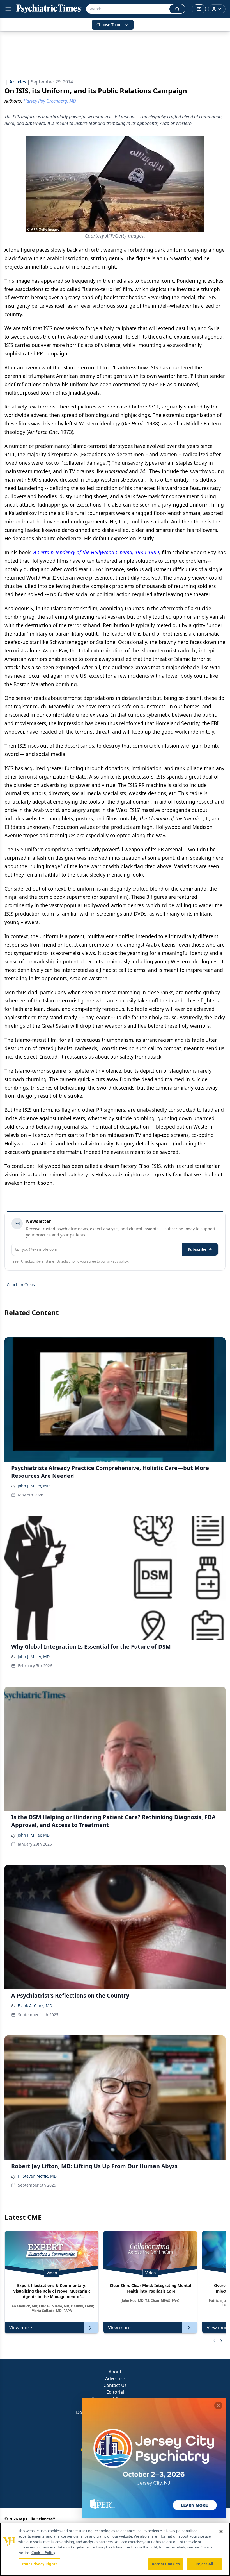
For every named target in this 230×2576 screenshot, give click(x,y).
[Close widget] (218, 2405)
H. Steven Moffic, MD (37, 2176)
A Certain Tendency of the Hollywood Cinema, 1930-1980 (96, 552)
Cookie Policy (43, 2553)
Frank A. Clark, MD (35, 2006)
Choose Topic (109, 25)
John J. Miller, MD (34, 1486)
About (115, 2372)
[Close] (221, 2532)
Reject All (204, 2564)
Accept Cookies (166, 2564)
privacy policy (117, 1261)
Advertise (115, 2378)
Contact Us (115, 2385)
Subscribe (197, 1249)
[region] (115, 2549)
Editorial (115, 2392)
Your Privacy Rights (39, 2564)
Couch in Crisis (21, 1285)
